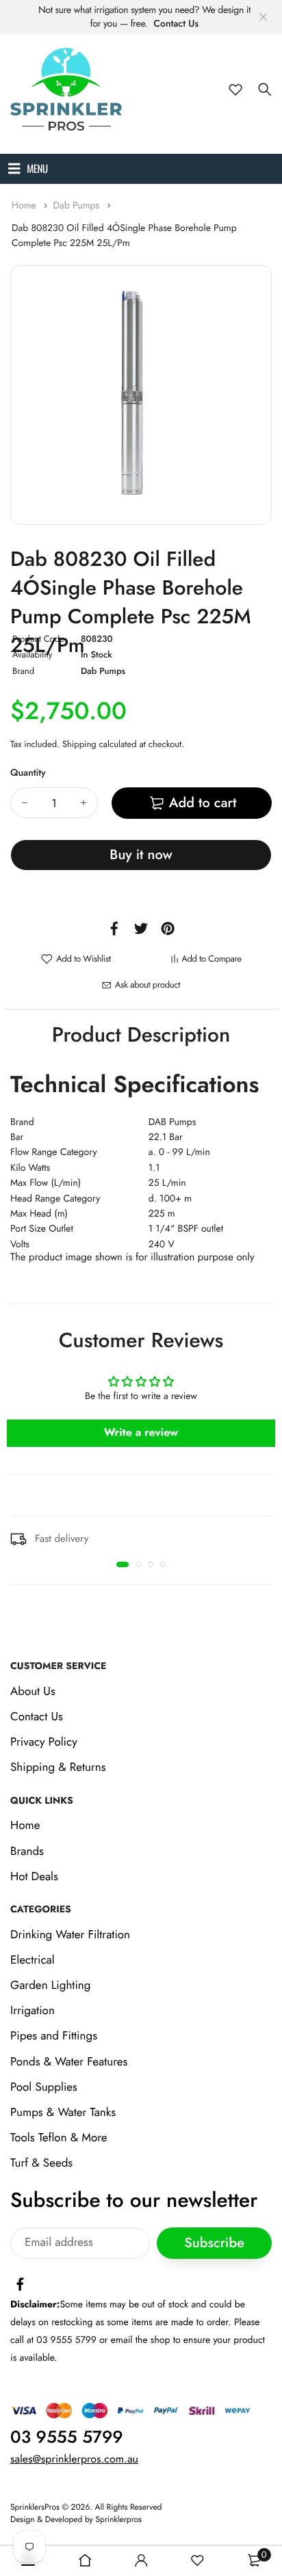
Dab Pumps (77, 206)
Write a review (141, 1433)
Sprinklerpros (119, 2519)
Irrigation (33, 2011)
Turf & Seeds (41, 2164)
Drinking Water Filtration (70, 1935)
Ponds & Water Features (69, 2062)
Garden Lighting (50, 1985)
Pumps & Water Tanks (63, 2113)
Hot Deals (34, 1877)
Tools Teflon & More (59, 2138)
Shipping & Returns (58, 1768)
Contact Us (176, 24)
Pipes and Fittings (54, 2037)
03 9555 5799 (67, 2437)
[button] (123, 1564)
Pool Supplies (44, 2087)
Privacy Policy (44, 1742)
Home (25, 206)
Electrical (33, 1960)
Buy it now (141, 855)
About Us (33, 1692)
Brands (27, 1852)
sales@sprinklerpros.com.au (74, 2459)
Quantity (28, 773)
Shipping (79, 744)
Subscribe (214, 2243)
